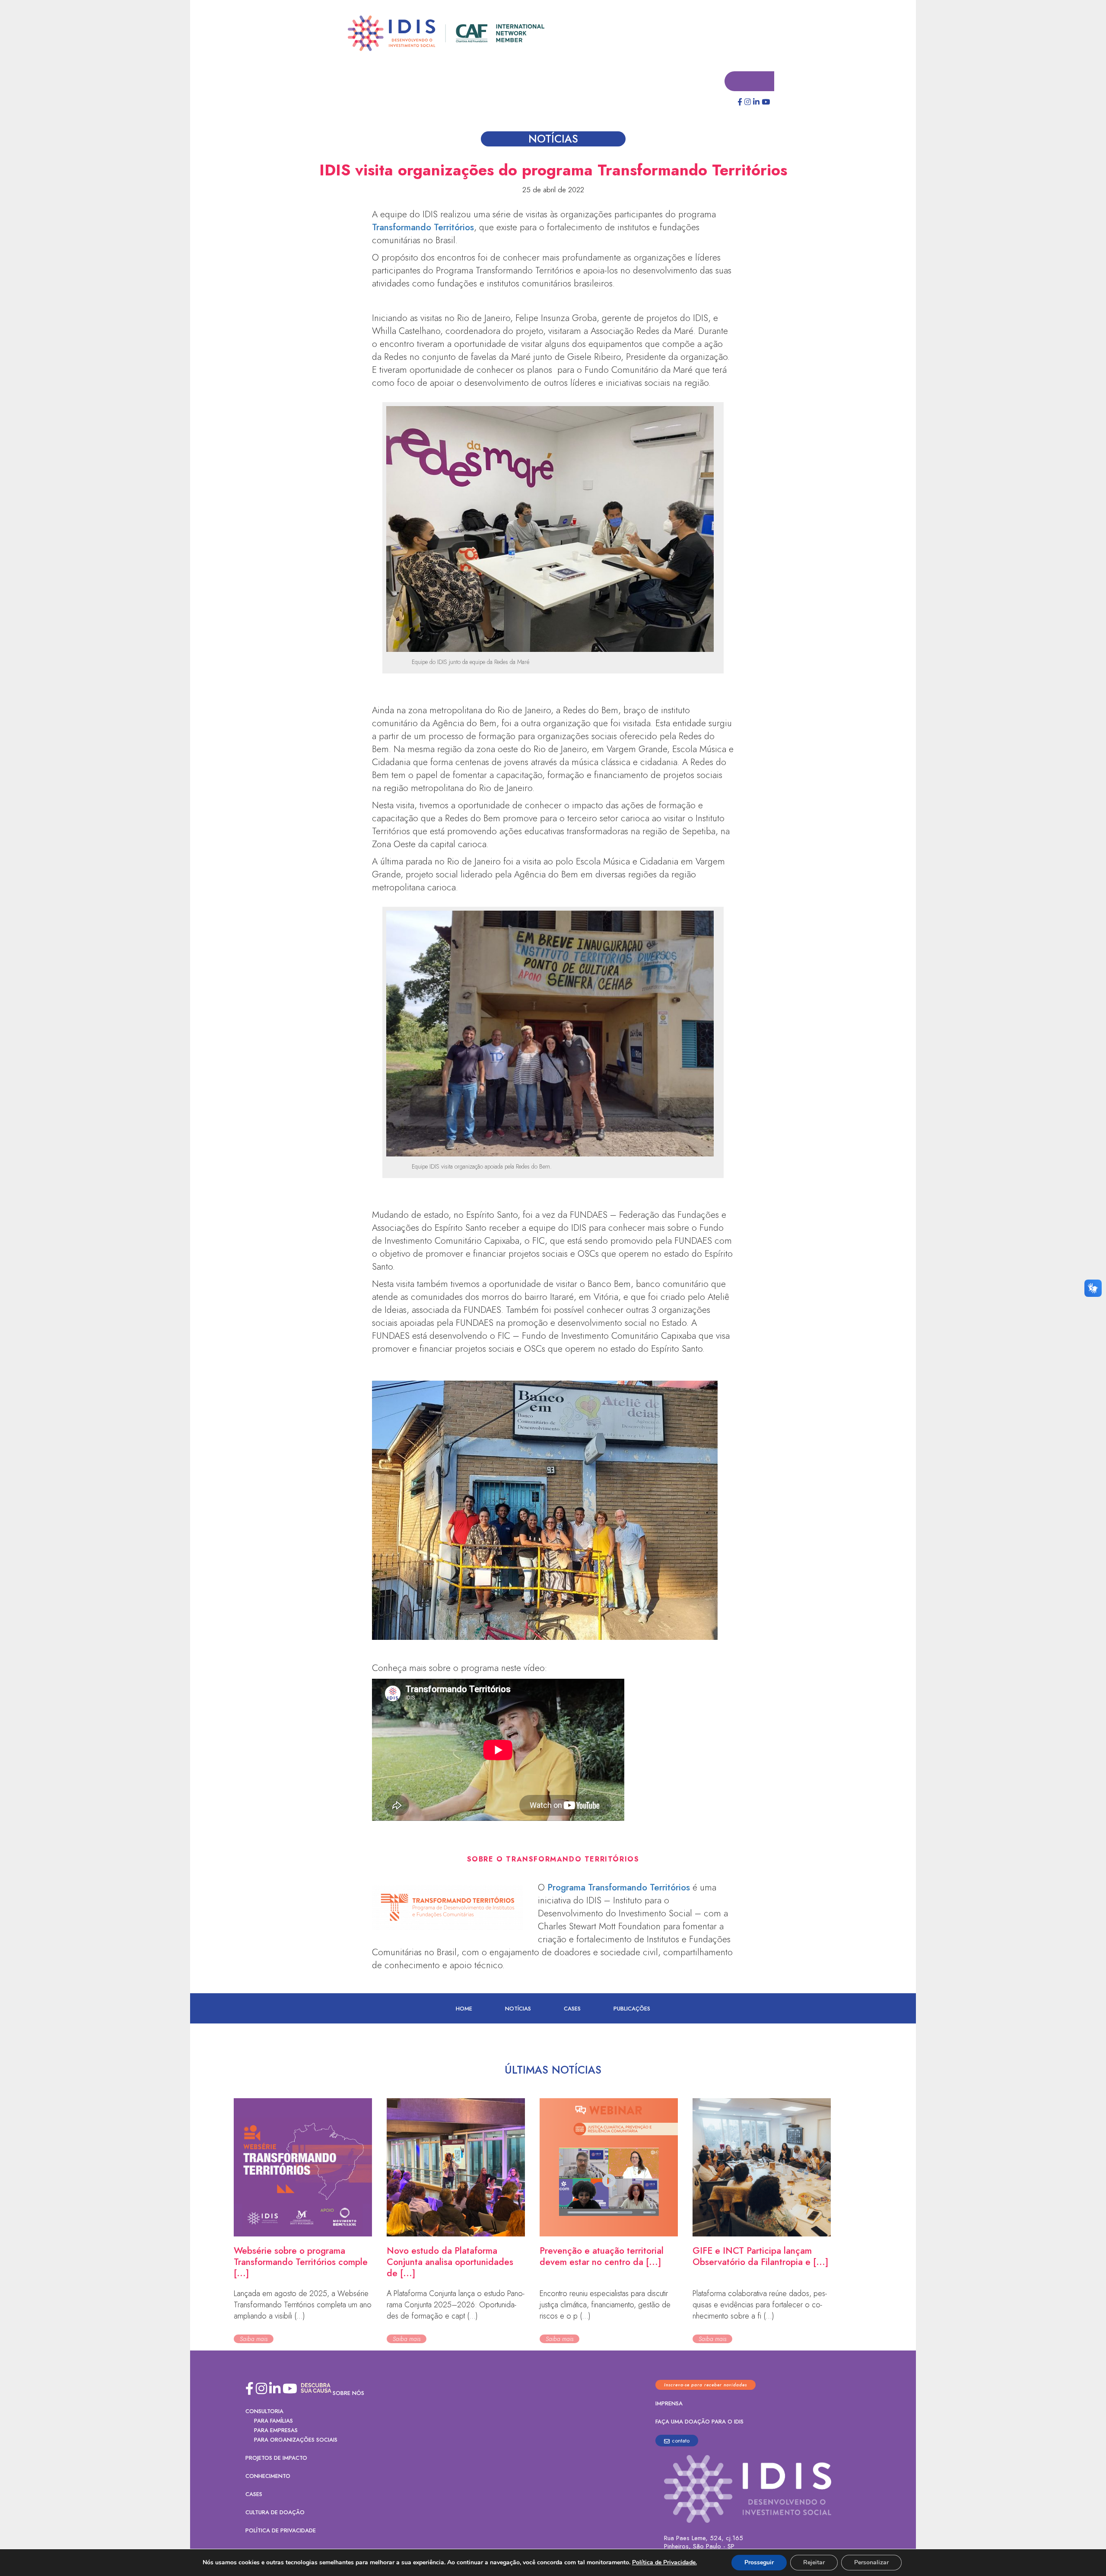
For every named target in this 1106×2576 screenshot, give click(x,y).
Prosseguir (759, 2562)
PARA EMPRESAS (276, 2431)
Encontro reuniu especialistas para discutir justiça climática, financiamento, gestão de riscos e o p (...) (605, 2305)
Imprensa (669, 2404)
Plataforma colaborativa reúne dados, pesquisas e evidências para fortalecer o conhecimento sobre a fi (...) (760, 2305)
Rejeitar (814, 2562)
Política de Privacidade (281, 2531)
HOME (464, 2009)
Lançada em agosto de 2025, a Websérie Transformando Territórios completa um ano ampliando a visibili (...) (303, 2305)
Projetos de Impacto (276, 2458)
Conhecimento (268, 2476)
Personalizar (871, 2562)
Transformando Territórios (423, 228)
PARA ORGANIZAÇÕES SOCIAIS (296, 2440)
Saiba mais (254, 2339)
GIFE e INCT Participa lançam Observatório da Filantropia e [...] (760, 2257)
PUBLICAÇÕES (632, 2009)
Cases (572, 2009)
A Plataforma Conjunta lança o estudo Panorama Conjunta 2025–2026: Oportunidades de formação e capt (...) (456, 2305)
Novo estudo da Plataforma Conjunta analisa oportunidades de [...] (450, 2262)
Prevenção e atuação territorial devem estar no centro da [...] (602, 2257)
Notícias (518, 2009)
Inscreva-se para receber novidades (706, 2385)
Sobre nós (348, 2393)
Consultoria (264, 2412)
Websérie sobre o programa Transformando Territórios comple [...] (301, 2262)
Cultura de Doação (275, 2513)
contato (681, 2441)
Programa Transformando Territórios (619, 1888)
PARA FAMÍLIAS (273, 2421)
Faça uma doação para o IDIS (699, 2422)
